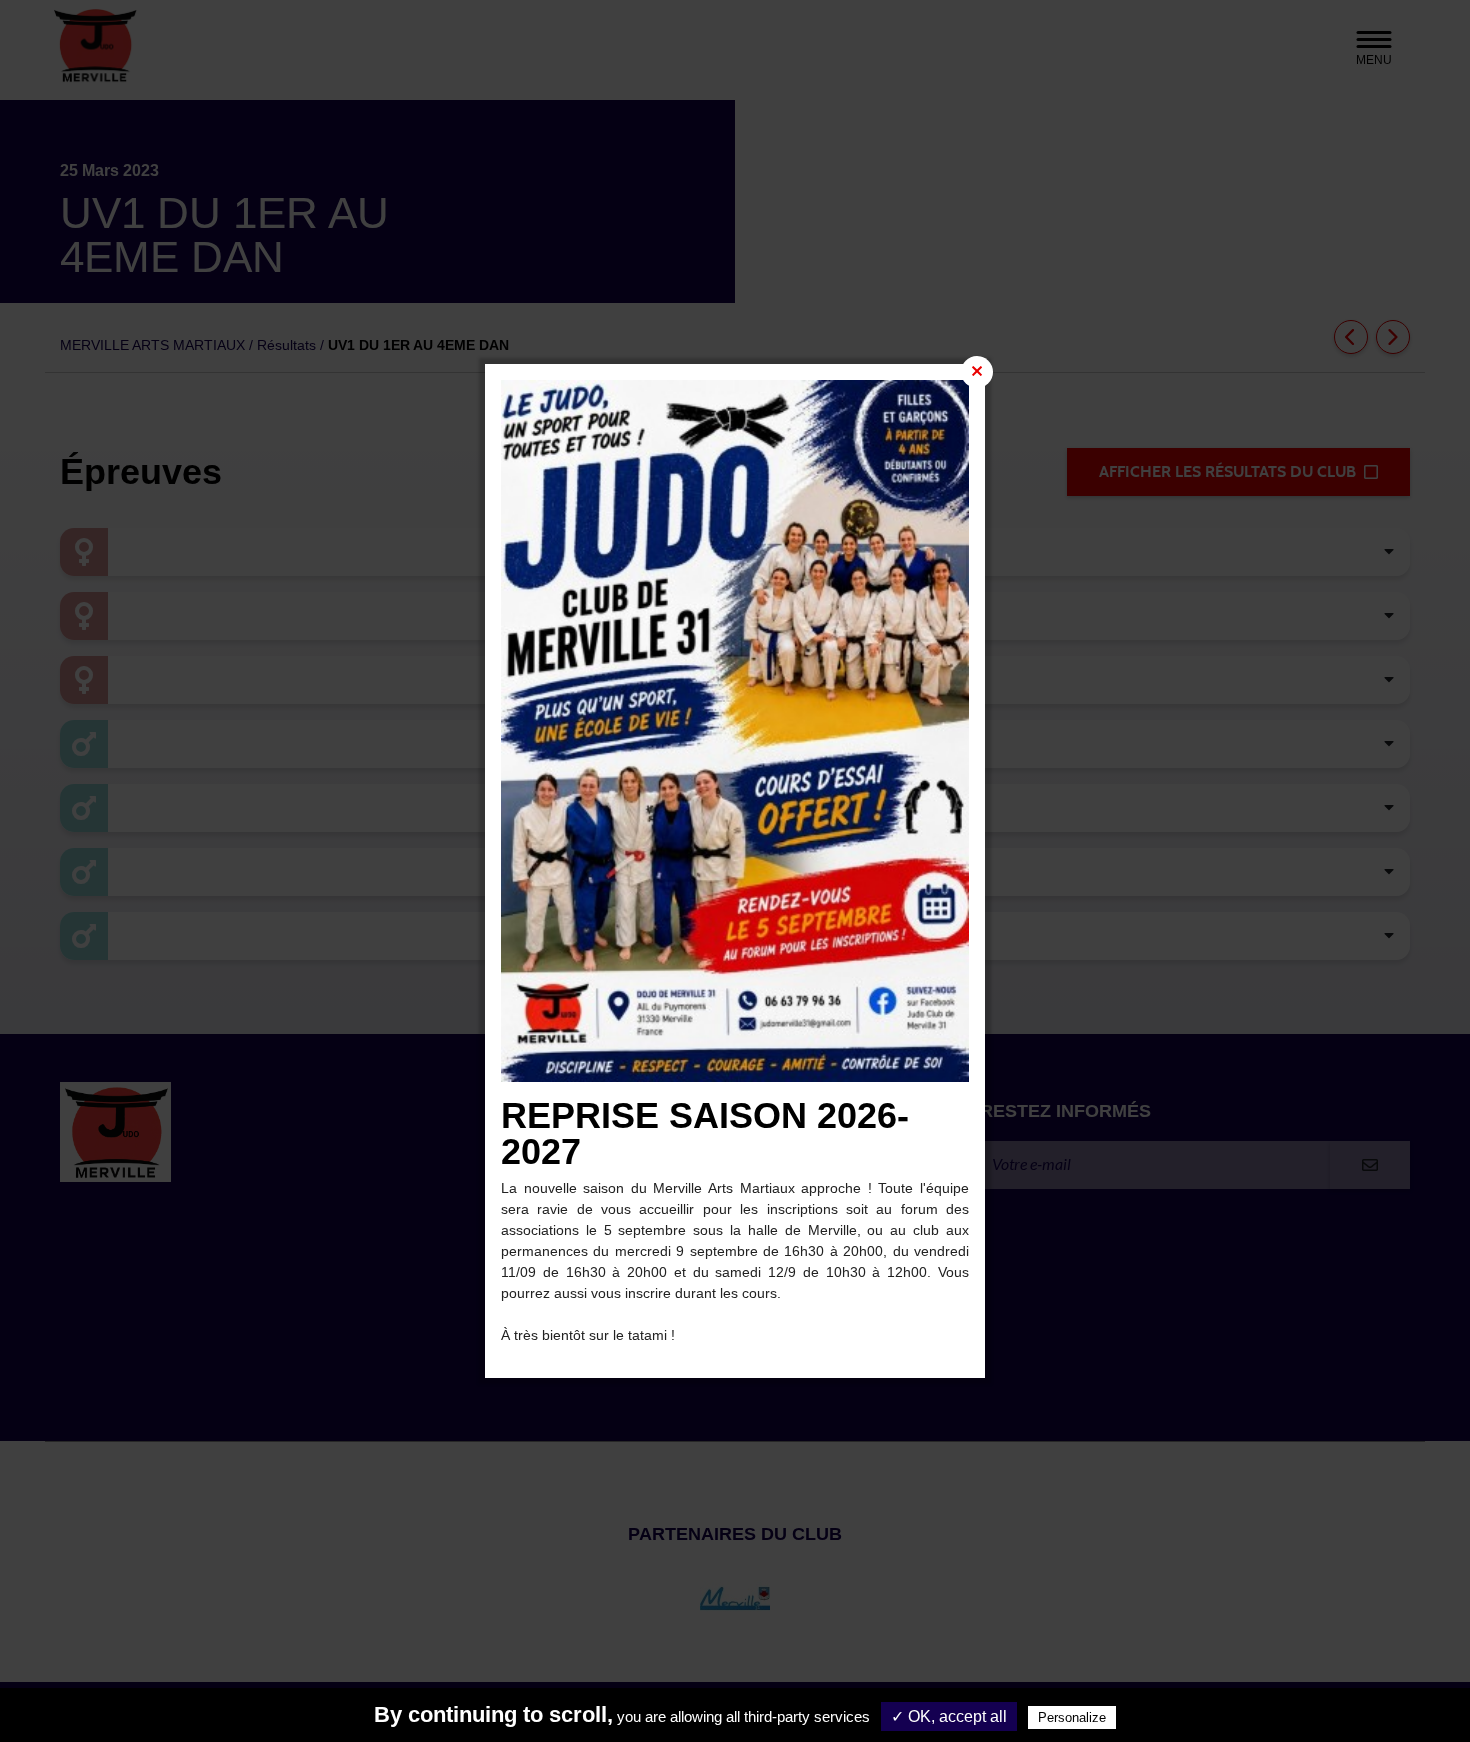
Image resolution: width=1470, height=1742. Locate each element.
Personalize (1072, 1717)
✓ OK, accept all (949, 1716)
